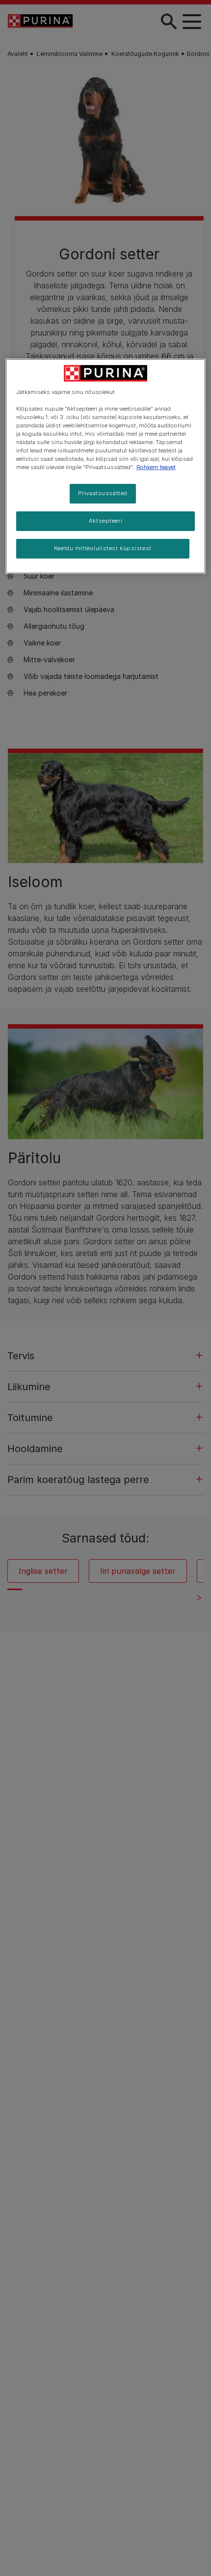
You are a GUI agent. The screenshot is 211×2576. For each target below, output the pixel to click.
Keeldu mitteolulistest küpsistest (103, 548)
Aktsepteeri (105, 521)
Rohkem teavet (156, 467)
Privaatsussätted (103, 493)
